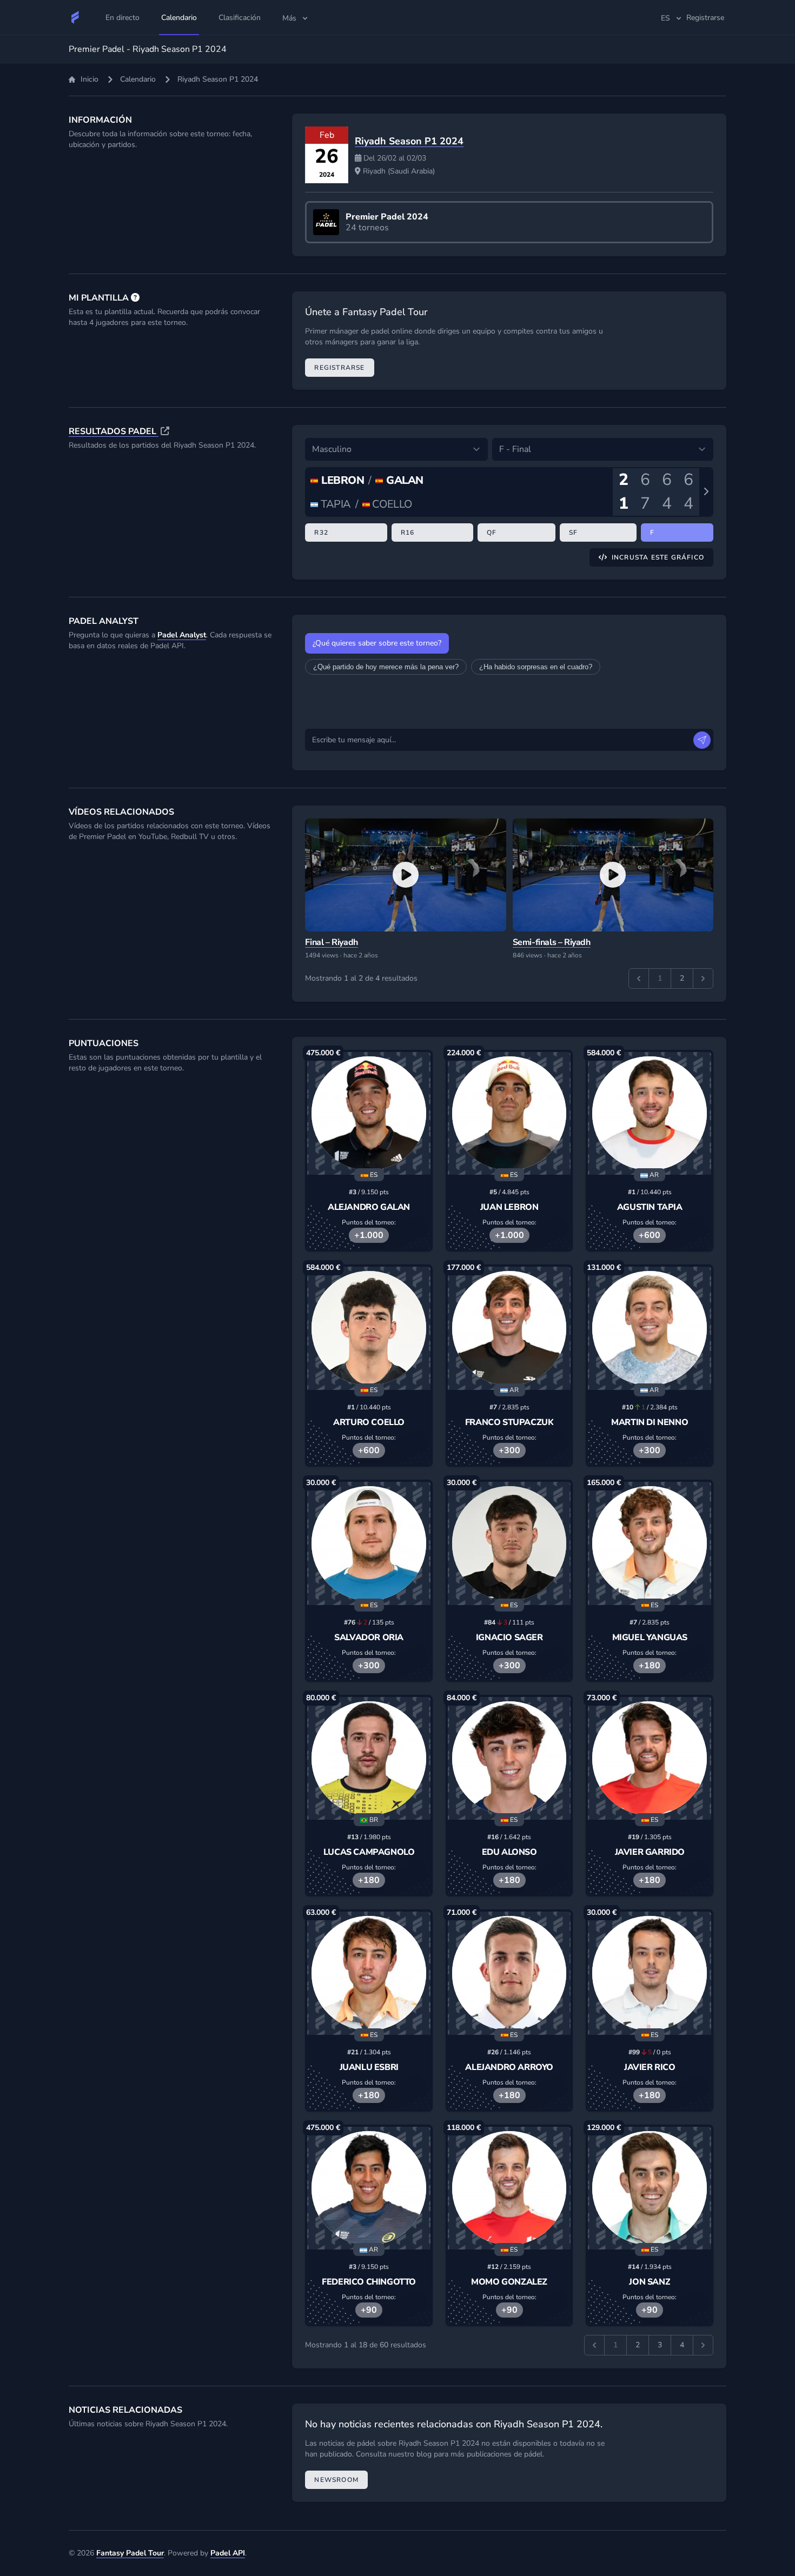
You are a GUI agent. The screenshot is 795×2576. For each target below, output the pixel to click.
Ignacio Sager (509, 1638)
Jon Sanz (650, 2282)
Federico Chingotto (369, 2282)
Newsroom (336, 2480)
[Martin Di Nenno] (650, 1328)
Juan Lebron (509, 1207)
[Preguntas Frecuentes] (135, 298)
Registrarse (339, 368)
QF (492, 532)
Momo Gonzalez (509, 2282)
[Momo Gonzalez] (509, 2188)
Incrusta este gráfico (658, 557)
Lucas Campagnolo (369, 1852)
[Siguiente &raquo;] (703, 979)
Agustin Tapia (650, 1207)
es (665, 18)
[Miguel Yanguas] (650, 1543)
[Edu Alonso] (509, 1759)
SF (573, 532)
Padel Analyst (182, 635)
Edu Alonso (509, 1852)
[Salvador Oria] (369, 1543)
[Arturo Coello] (369, 1328)
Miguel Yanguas (650, 1638)
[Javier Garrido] (650, 1759)
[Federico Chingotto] (369, 2188)
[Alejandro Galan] (369, 1114)
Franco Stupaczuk (509, 1422)
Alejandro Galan (369, 1207)
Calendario (138, 79)
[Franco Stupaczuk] (509, 1328)
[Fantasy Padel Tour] (75, 17)
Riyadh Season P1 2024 (409, 141)
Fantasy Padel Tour (130, 2553)
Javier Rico (650, 2067)
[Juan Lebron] (509, 1114)
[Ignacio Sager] (509, 1543)
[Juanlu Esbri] (369, 1973)
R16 (408, 532)
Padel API (228, 2553)
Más (289, 18)
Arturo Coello (369, 1422)
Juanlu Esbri (369, 2067)
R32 (321, 532)
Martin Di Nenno (650, 1422)
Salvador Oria (369, 1638)
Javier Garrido (650, 1852)
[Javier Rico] (650, 1973)
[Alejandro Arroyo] (509, 1973)
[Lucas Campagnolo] (369, 1759)
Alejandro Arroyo (509, 2067)
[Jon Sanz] (650, 2188)
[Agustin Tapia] (650, 1114)
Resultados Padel (114, 431)
